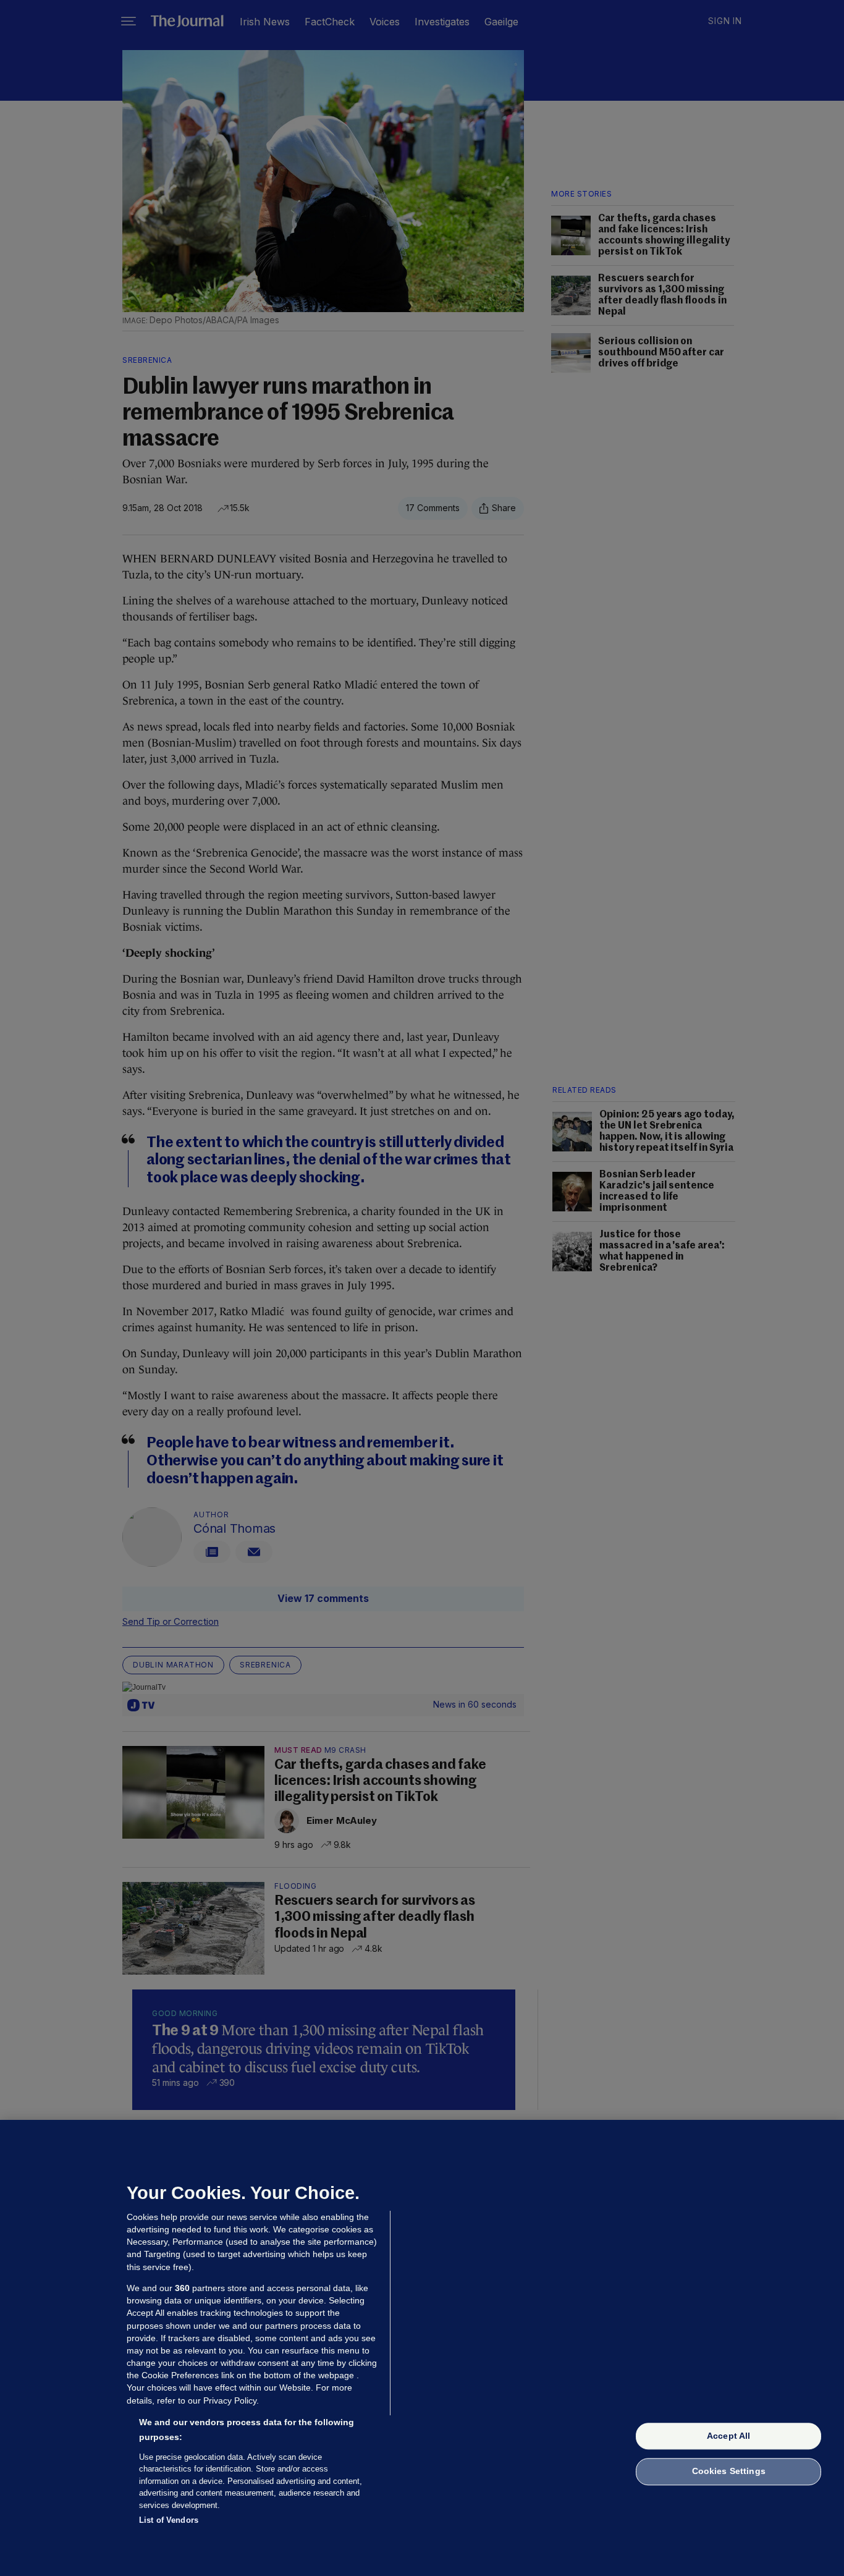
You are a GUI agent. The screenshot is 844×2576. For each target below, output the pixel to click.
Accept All (728, 2436)
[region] (422, 2348)
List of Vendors (169, 2520)
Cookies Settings (729, 2472)
